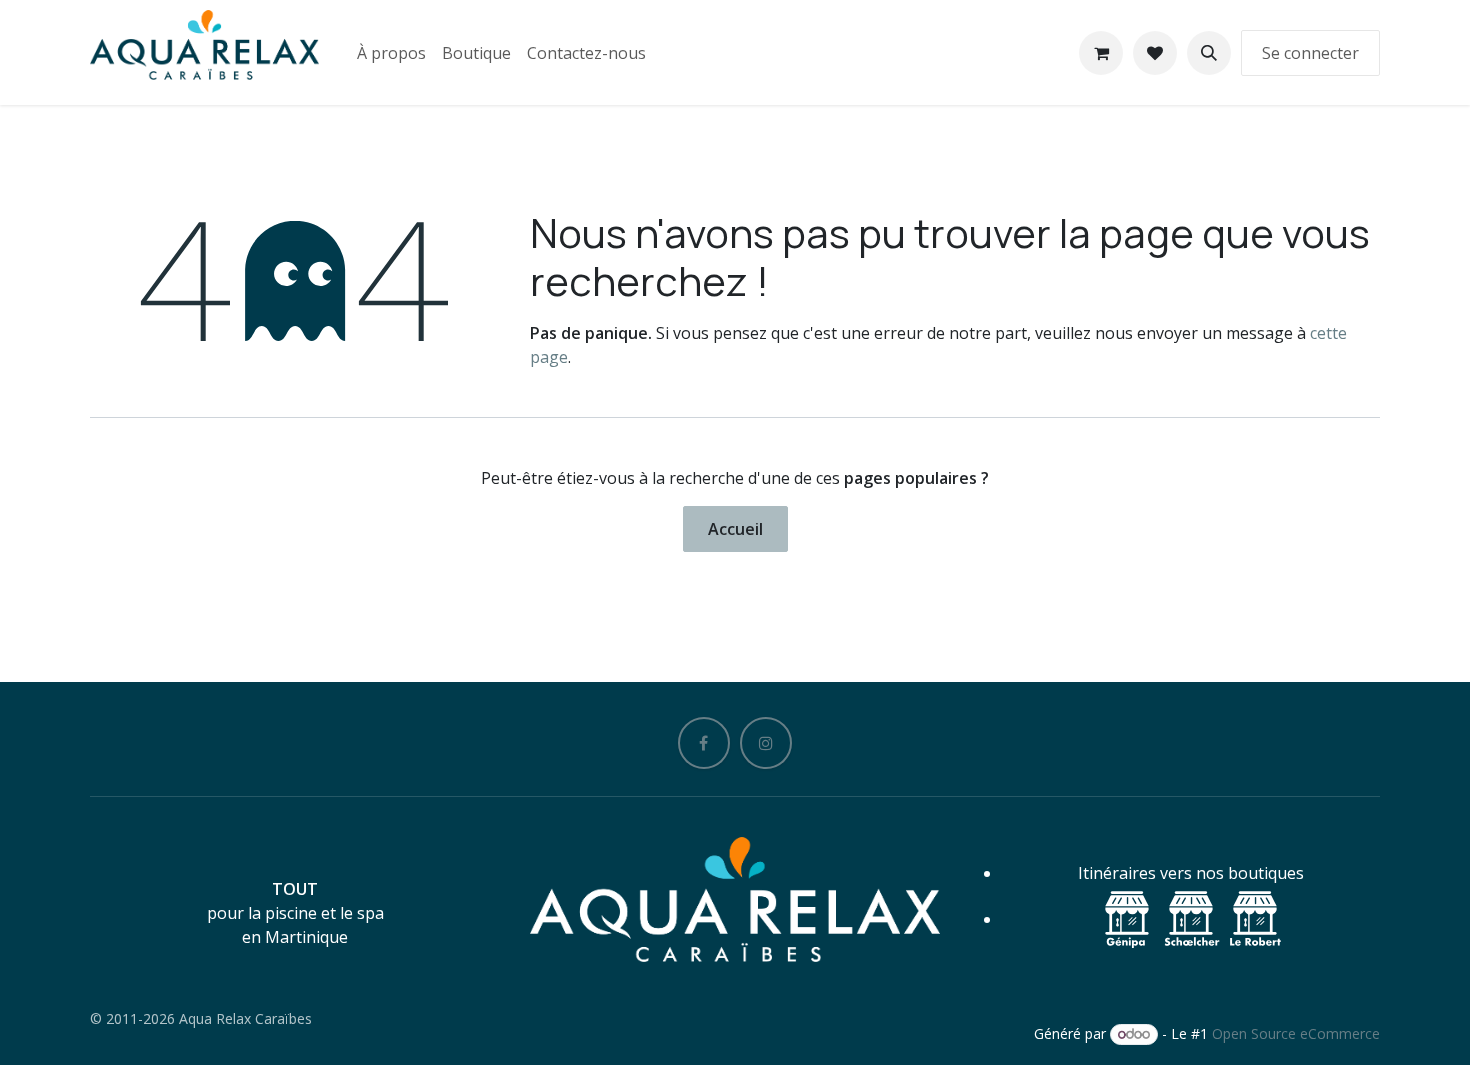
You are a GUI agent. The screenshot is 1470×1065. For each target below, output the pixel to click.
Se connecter (1310, 53)
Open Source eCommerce (1296, 1033)
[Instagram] (766, 743)
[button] (1209, 53)
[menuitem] (391, 53)
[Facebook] (704, 743)
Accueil (735, 529)
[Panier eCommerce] (1101, 53)
